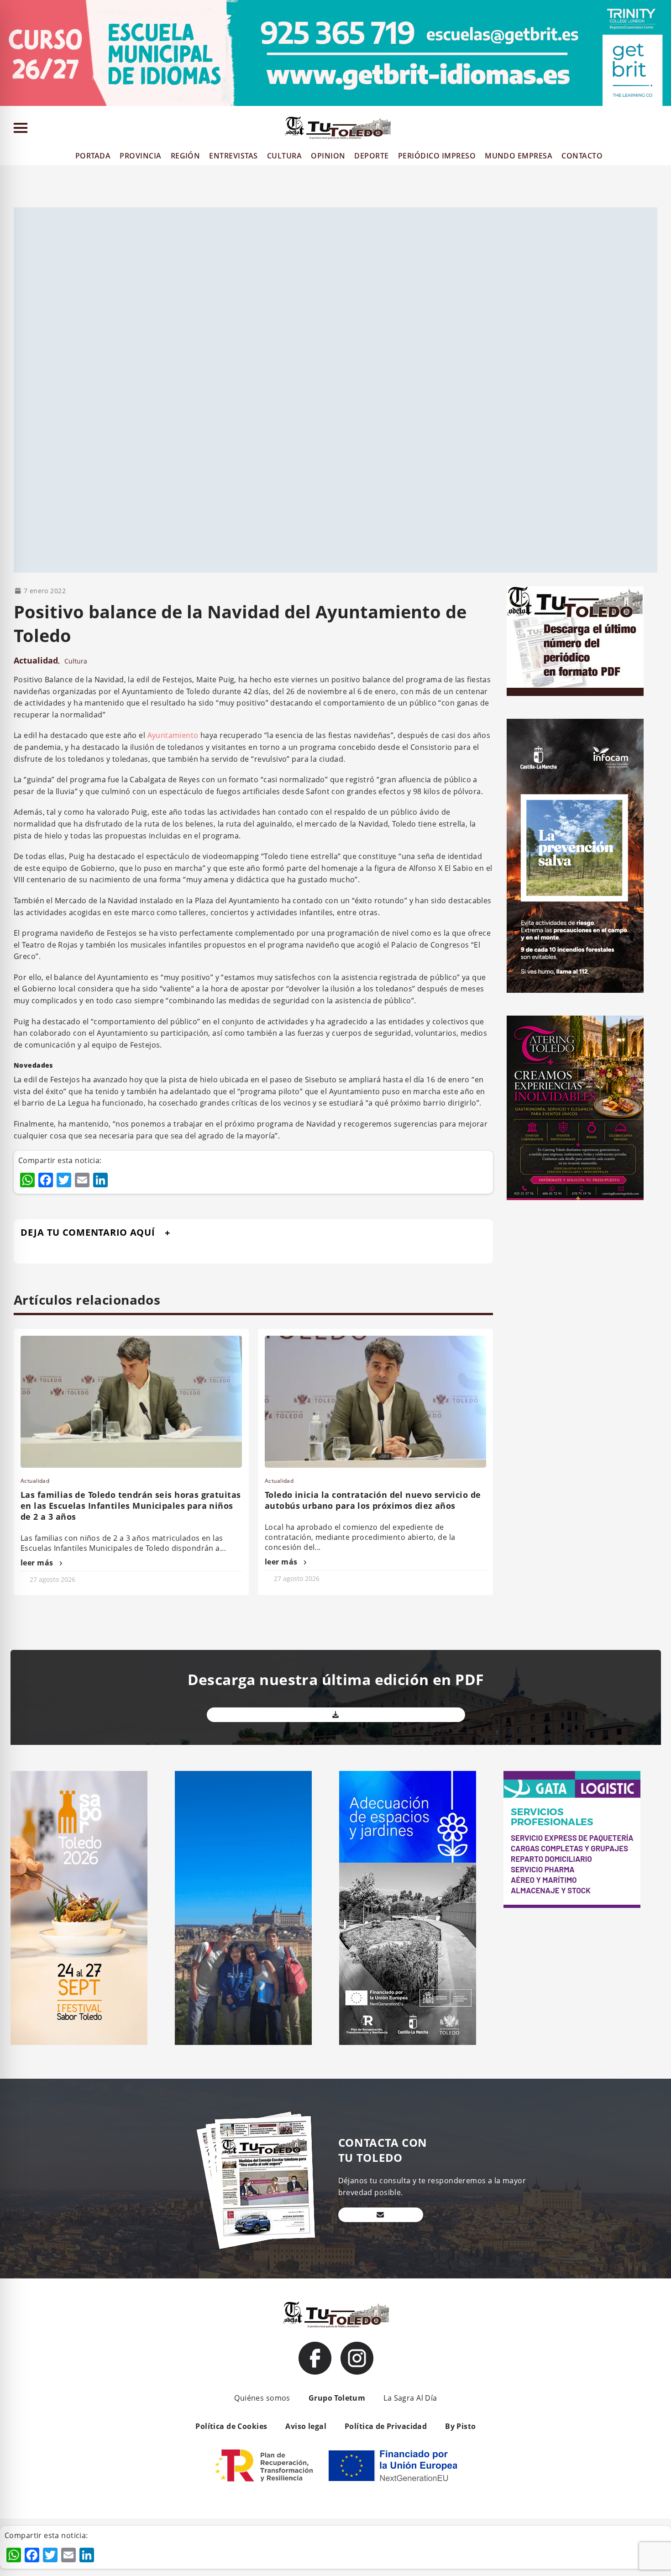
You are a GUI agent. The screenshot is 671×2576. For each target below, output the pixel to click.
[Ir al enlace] (315, 2358)
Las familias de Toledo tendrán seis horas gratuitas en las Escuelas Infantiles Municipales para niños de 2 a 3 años (131, 1506)
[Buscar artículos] (660, 130)
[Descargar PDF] (336, 1715)
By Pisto (460, 2426)
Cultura (76, 661)
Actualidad (36, 660)
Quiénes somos (262, 2398)
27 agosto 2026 (52, 1579)
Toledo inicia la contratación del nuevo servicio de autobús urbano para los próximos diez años (373, 1500)
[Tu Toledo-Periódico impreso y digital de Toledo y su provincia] (338, 128)
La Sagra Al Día (410, 2398)
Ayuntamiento (173, 735)
